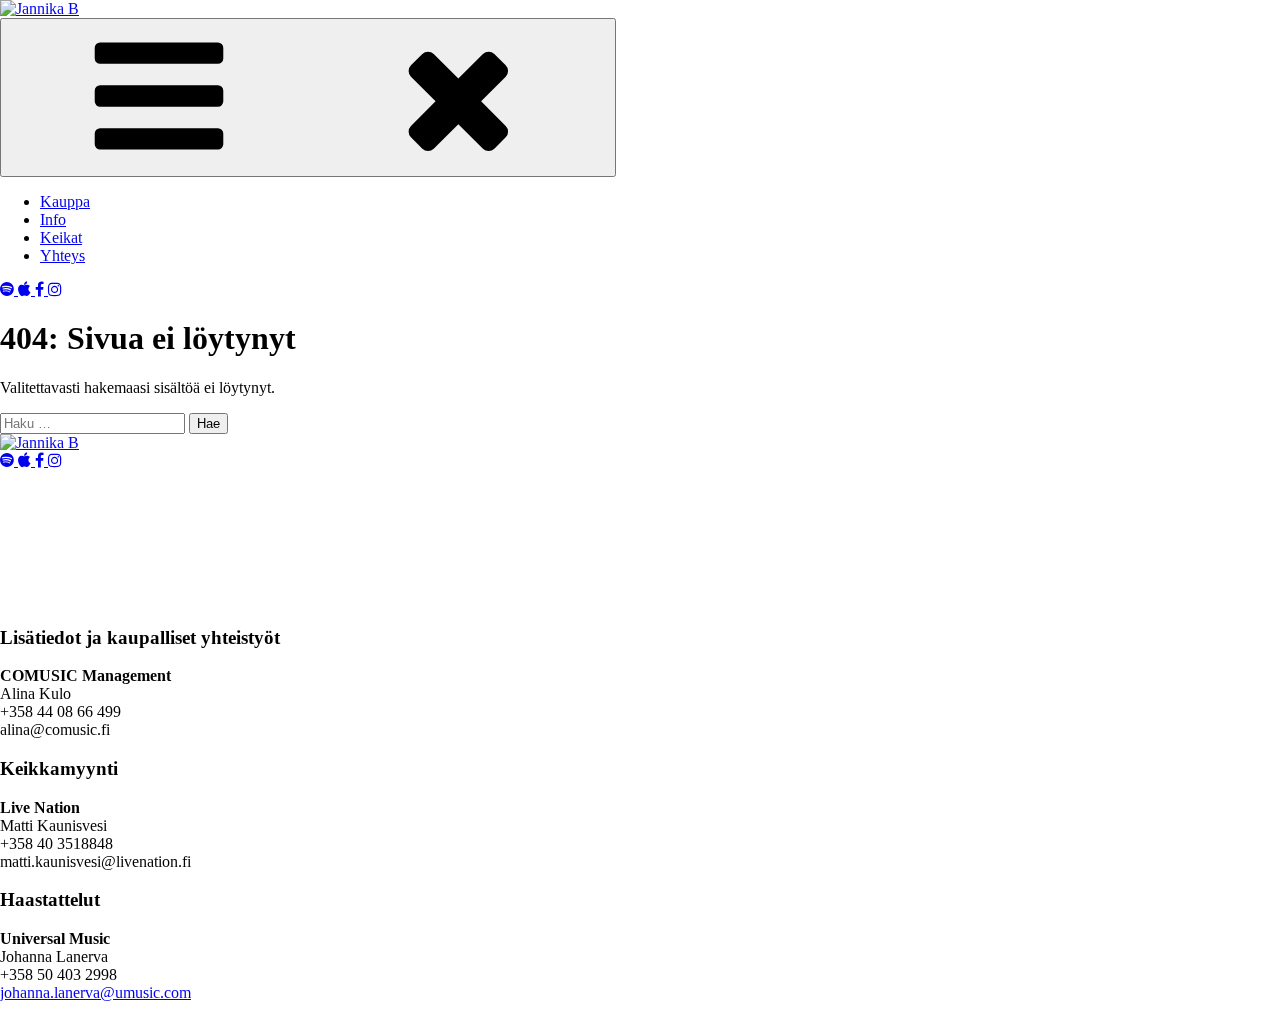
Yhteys (62, 255)
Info (53, 219)
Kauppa (65, 201)
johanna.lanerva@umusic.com (95, 992)
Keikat (61, 237)
